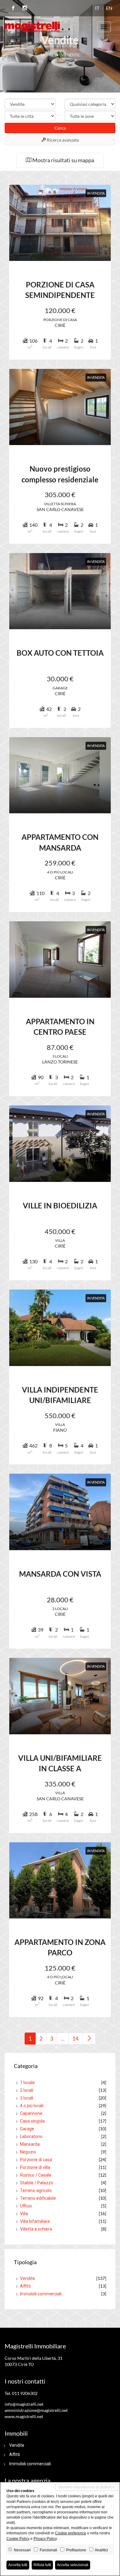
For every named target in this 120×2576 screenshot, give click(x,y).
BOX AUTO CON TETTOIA (60, 653)
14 (75, 2038)
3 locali (27, 2098)
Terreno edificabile (38, 2198)
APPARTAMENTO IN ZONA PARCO (60, 1947)
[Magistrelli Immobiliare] (32, 26)
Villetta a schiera (36, 2229)
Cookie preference (71, 2533)
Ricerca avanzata (62, 140)
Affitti (25, 2286)
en (109, 8)
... (63, 2038)
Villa (24, 2214)
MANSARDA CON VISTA (60, 1574)
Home (47, 55)
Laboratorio (31, 2136)
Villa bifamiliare (35, 2221)
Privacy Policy (45, 2539)
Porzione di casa (36, 2160)
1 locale (27, 2083)
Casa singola (32, 2121)
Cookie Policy (18, 2539)
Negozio (28, 2152)
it (97, 8)
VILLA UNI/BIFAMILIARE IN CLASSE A (60, 1763)
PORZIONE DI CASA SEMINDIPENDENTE (60, 290)
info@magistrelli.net (24, 2404)
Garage (27, 2129)
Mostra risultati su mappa (63, 160)
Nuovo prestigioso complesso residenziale (60, 474)
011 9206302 (25, 2393)
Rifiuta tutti (42, 2565)
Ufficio (26, 2206)
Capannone (31, 2113)
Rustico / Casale (36, 2175)
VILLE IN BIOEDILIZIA (60, 1205)
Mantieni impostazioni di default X (87, 2487)
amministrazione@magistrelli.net (36, 2410)
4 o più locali (32, 2106)
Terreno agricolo (36, 2190)
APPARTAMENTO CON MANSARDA (60, 842)
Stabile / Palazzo (37, 2183)
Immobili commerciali (41, 2294)
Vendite (28, 2278)
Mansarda (30, 2144)
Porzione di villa (35, 2167)
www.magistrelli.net (24, 2416)
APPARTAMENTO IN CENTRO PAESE (60, 1027)
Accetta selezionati (73, 2565)
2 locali (27, 2090)
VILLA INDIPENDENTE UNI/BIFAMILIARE (60, 1395)
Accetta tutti (18, 2565)
